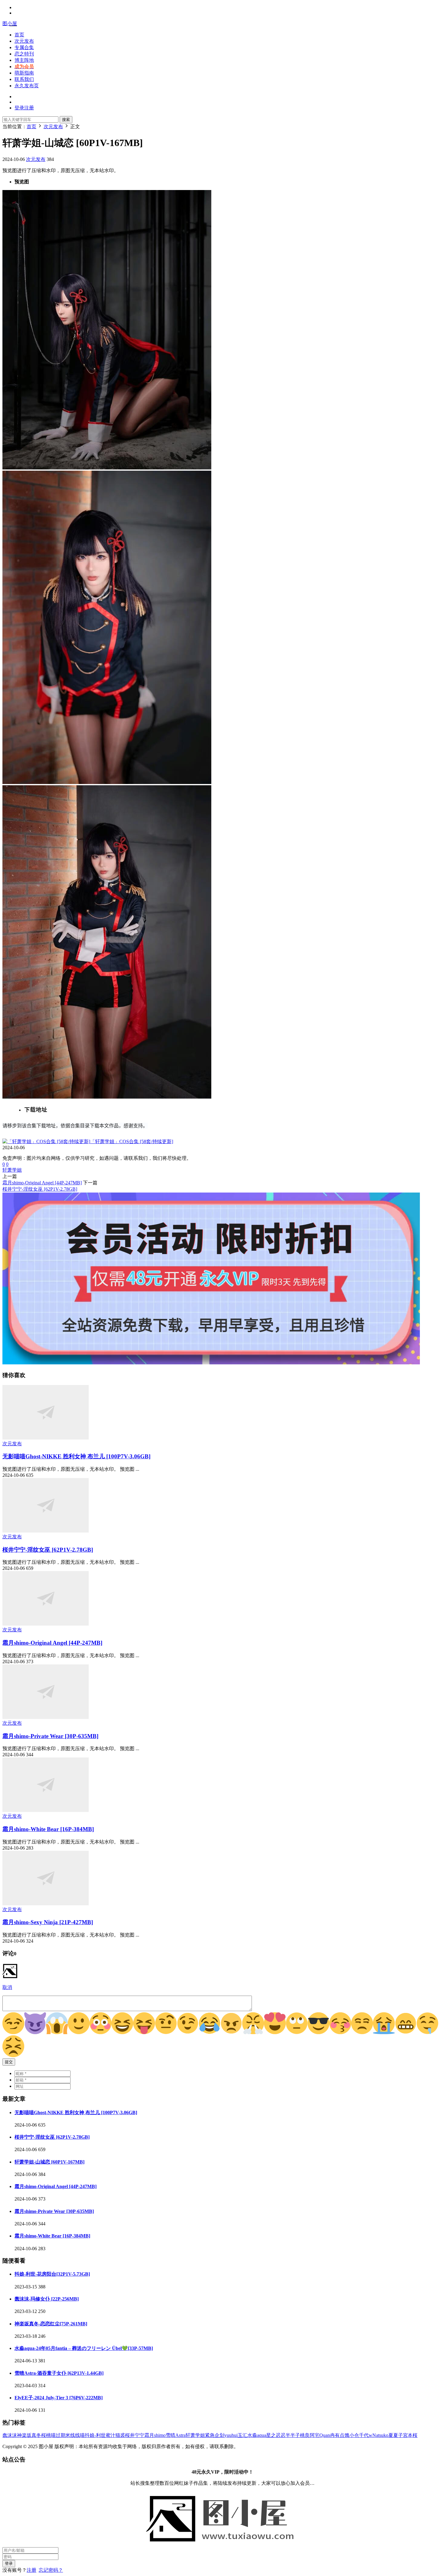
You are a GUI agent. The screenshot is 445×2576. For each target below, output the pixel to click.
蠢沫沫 (10, 2435)
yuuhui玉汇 (236, 2435)
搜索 (66, 120)
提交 (9, 2062)
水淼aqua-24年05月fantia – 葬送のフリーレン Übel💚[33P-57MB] (84, 2348)
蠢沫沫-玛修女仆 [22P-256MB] (47, 2299)
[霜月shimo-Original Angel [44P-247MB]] (46, 1624)
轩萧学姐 (12, 1170)
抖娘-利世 (95, 2435)
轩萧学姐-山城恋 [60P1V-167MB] (49, 2162)
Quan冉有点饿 (334, 2435)
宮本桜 (410, 2435)
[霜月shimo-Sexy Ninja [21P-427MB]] (46, 1904)
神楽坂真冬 (29, 2435)
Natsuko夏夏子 (388, 2435)
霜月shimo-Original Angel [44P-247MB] (42, 1183)
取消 (7, 1987)
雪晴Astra (176, 2435)
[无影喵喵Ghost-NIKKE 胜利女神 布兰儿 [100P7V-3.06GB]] (46, 1438)
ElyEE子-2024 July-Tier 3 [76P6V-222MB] (59, 2398)
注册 (31, 2570)
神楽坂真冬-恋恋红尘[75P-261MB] (51, 2324)
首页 (19, 35)
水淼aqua (257, 2435)
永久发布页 (27, 86)
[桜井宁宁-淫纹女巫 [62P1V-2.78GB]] (46, 1531)
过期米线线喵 (70, 2435)
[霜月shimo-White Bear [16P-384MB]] (46, 1810)
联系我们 (24, 79)
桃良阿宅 (310, 2435)
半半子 (293, 2435)
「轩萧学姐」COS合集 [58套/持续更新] (132, 1141)
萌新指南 (24, 73)
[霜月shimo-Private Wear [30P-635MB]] (46, 1717)
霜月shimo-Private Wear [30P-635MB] (50, 1736)
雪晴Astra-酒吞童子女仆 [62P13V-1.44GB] (59, 2373)
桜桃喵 (48, 2435)
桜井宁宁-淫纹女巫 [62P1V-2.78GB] (40, 1189)
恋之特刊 (24, 54)
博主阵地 (24, 60)
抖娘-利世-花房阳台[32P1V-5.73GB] (52, 2274)
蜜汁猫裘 (115, 2435)
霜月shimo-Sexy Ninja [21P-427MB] (48, 1922)
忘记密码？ (51, 2570)
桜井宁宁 (135, 2435)
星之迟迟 (276, 2435)
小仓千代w (361, 2435)
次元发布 (24, 41)
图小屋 (10, 23)
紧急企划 (215, 2435)
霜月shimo (155, 2435)
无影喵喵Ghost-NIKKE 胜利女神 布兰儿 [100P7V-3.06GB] (76, 1456)
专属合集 (24, 47)
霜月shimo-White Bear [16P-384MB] (48, 1829)
